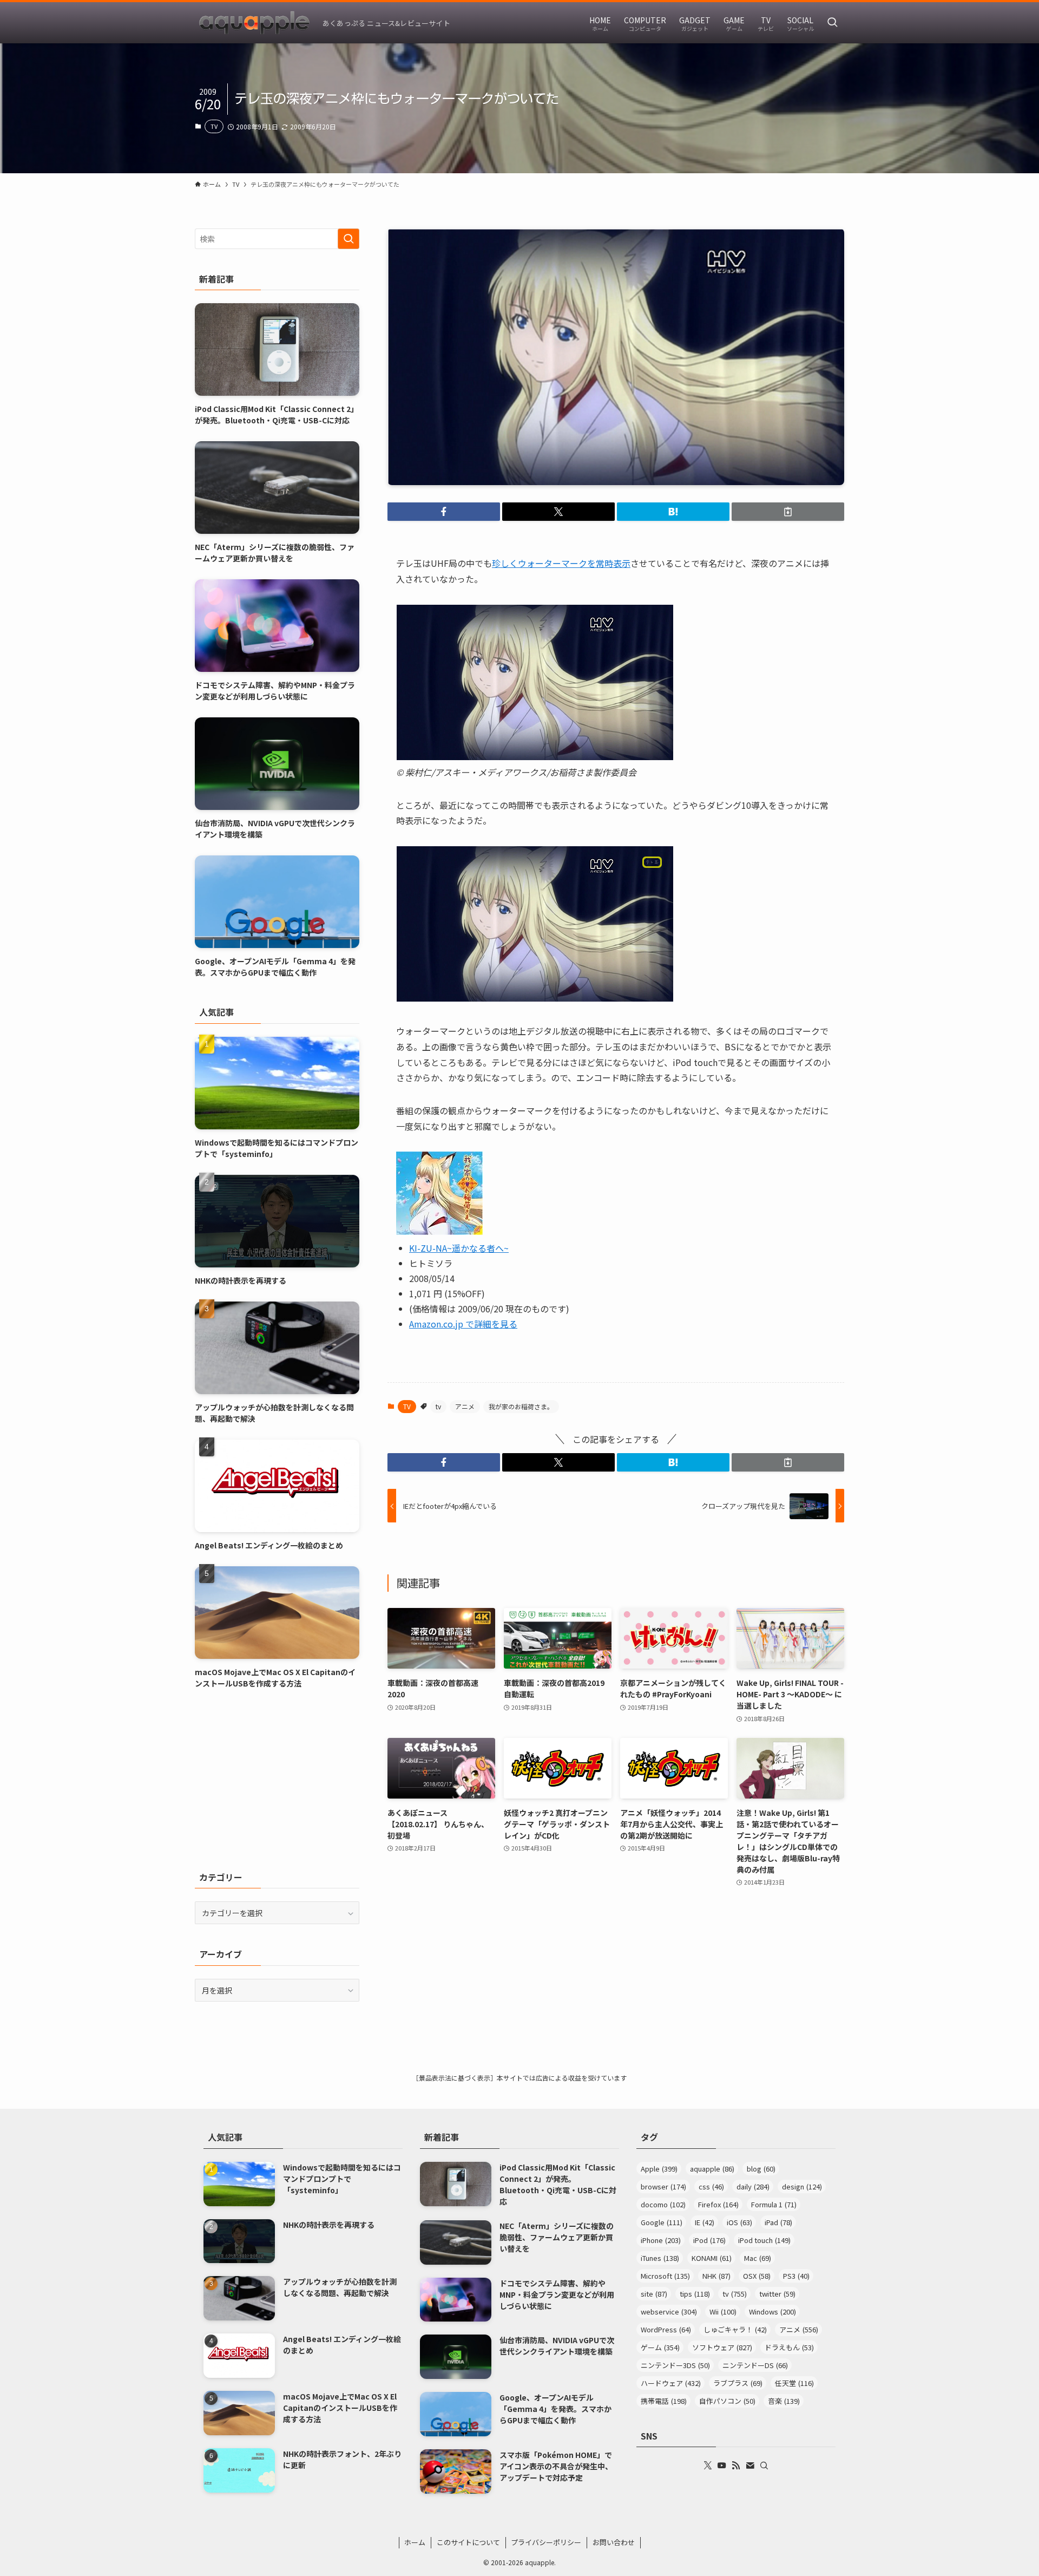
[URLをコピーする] (788, 512)
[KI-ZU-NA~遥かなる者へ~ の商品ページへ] (439, 1231)
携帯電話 (664, 2401)
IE (705, 2222)
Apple (659, 2169)
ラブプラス (738, 2383)
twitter (777, 2294)
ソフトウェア (722, 2347)
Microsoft (665, 2276)
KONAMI (712, 2258)
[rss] (736, 2466)
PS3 (796, 2276)
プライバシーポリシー (546, 2542)
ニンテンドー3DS (675, 2365)
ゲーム (660, 2347)
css (711, 2186)
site (654, 2294)
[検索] (764, 2466)
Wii (723, 2312)
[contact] (750, 2466)
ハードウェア (671, 2383)
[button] (444, 512)
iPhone (661, 2240)
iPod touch (764, 2240)
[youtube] (722, 2466)
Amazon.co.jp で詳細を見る (463, 1324)
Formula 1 (774, 2204)
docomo (663, 2204)
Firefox (718, 2204)
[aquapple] (254, 23)
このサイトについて (468, 2542)
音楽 (784, 2401)
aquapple (712, 2169)
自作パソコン (727, 2401)
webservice (669, 2312)
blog (761, 2169)
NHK (716, 2276)
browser (663, 2186)
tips (695, 2294)
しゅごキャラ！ (735, 2329)
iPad (778, 2222)
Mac (758, 2258)
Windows (772, 2312)
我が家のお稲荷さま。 (521, 1406)
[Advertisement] (277, 1780)
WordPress (666, 2329)
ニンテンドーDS (755, 2365)
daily (753, 2186)
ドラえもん (789, 2347)
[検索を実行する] (348, 239)
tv (438, 1406)
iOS (739, 2222)
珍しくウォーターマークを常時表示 (561, 563)
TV (214, 126)
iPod (709, 2240)
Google (662, 2222)
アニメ (465, 1406)
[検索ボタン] (832, 23)
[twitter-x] (708, 2466)
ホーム (415, 2542)
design (802, 2186)
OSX (757, 2276)
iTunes (660, 2258)
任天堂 (794, 2383)
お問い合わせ (614, 2542)
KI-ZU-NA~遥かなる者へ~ (459, 1248)
